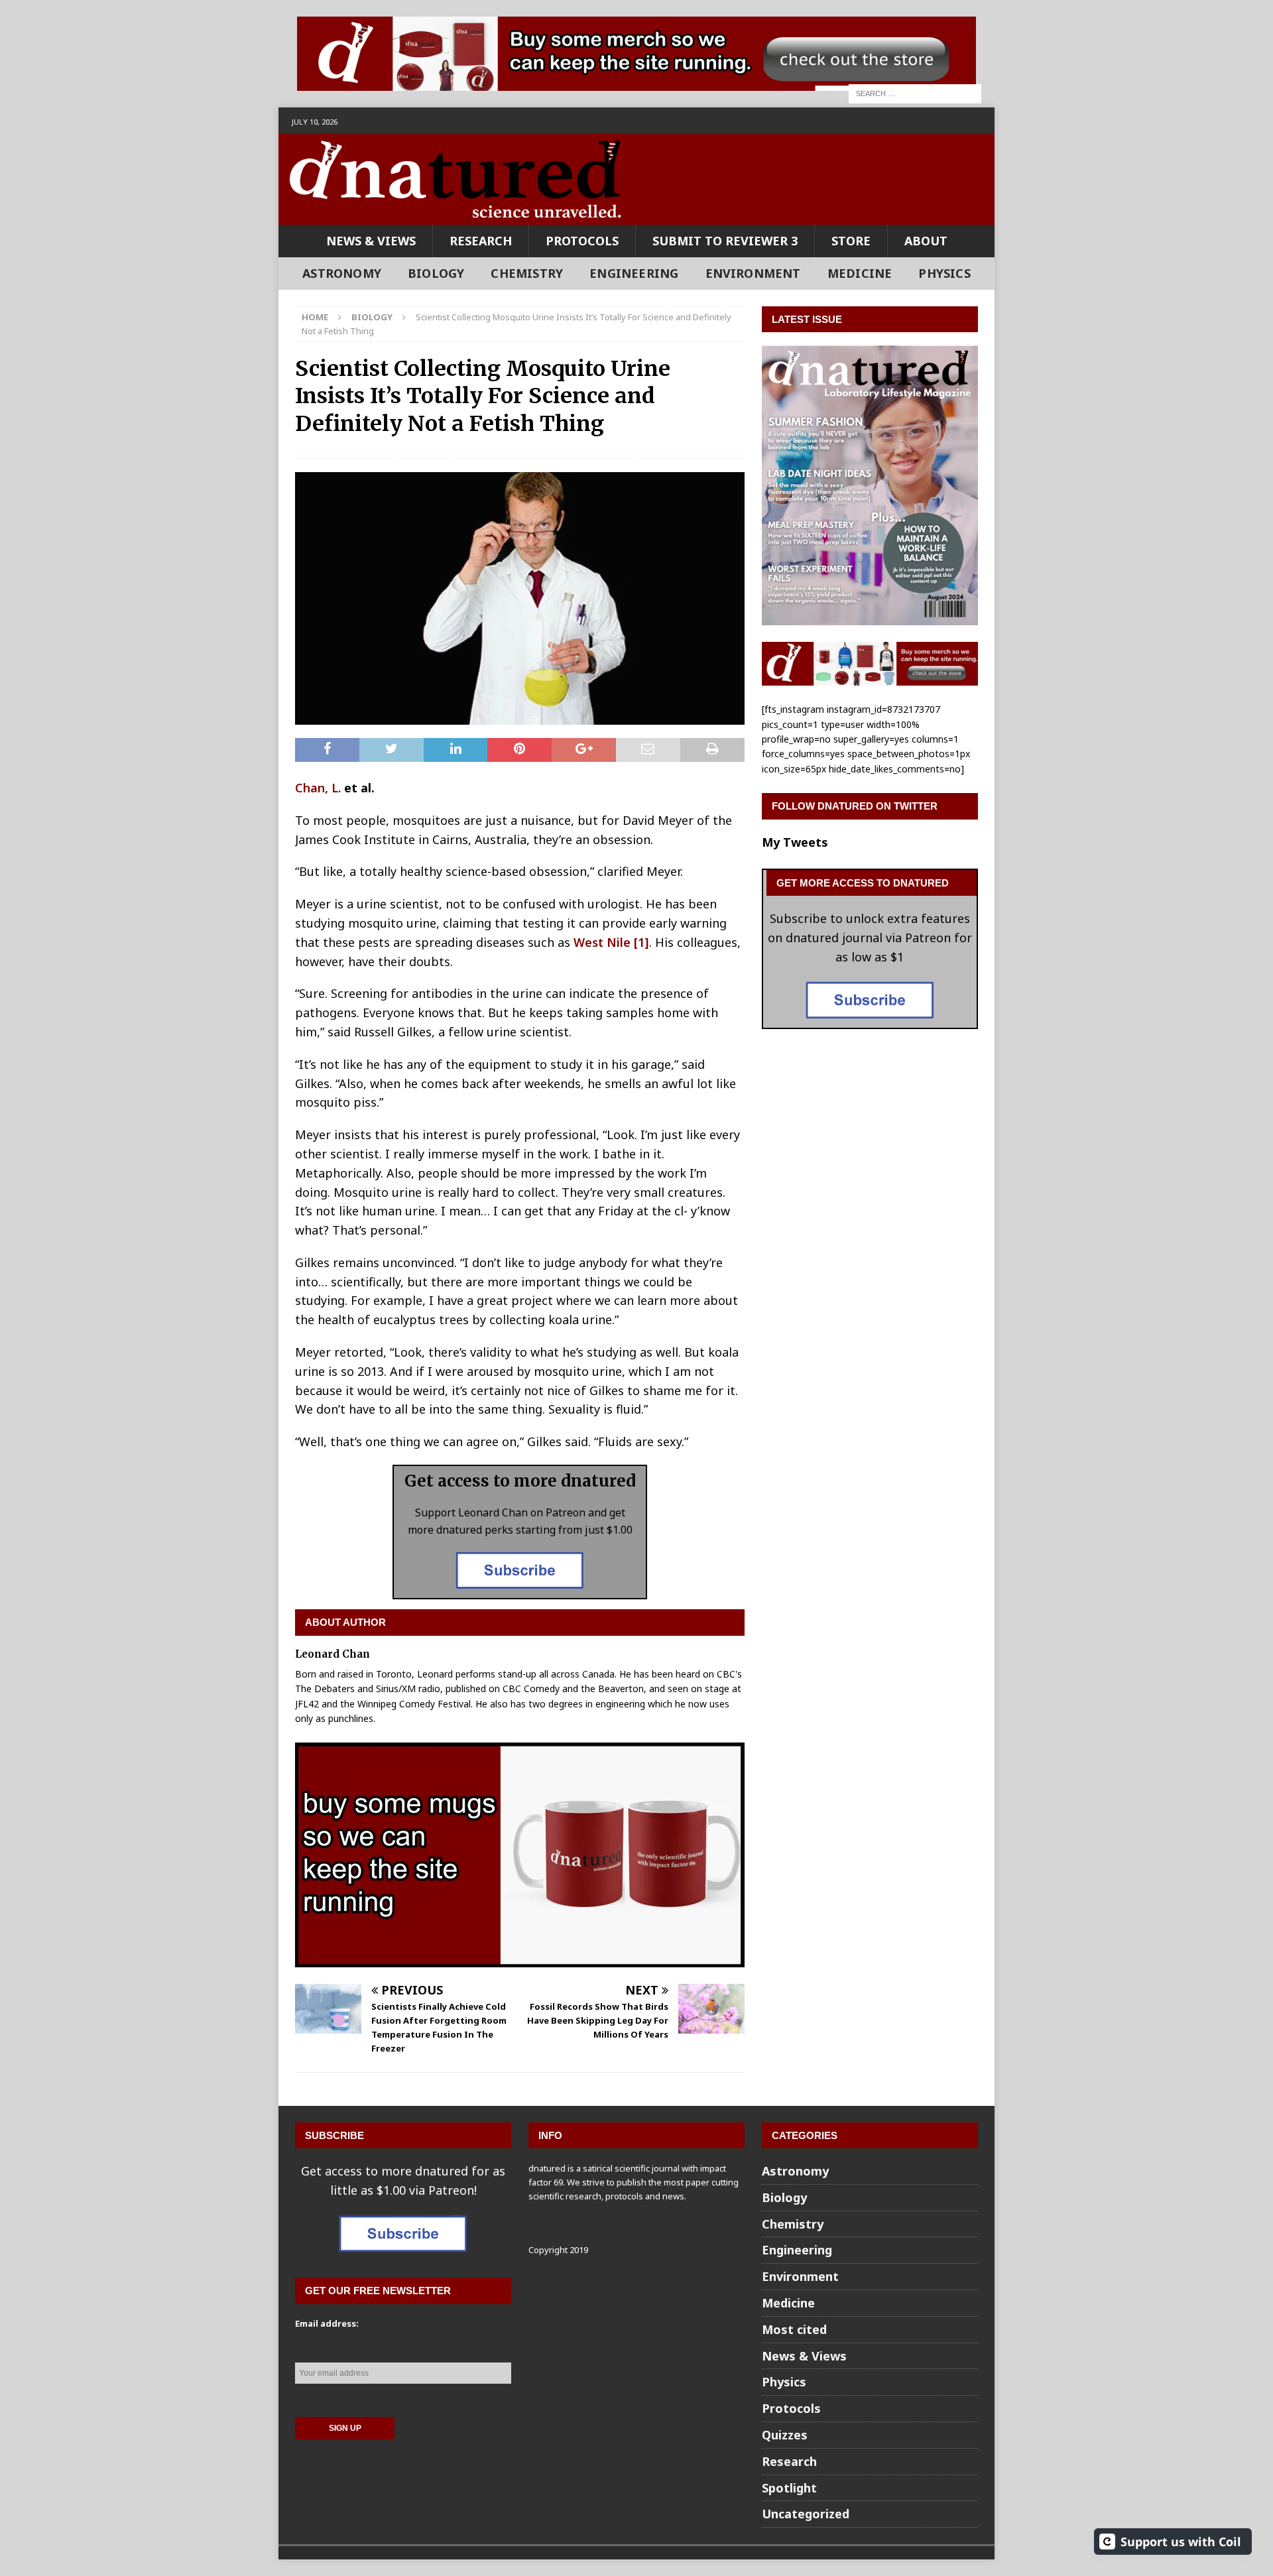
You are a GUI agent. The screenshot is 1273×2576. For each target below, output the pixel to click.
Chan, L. (318, 788)
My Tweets (795, 842)
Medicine (860, 273)
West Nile (602, 942)
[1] (641, 942)
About (926, 241)
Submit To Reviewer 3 (725, 241)
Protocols (582, 241)
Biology (436, 273)
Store (851, 241)
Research (481, 241)
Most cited (794, 2329)
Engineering (634, 273)
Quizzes (785, 2435)
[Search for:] (915, 92)
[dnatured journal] (457, 215)
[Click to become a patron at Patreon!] (520, 1588)
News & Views (371, 241)
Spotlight (789, 2488)
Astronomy (342, 273)
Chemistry (527, 273)
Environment (753, 273)
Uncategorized (806, 2514)
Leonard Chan (333, 1654)
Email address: (327, 2323)
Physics (944, 273)
